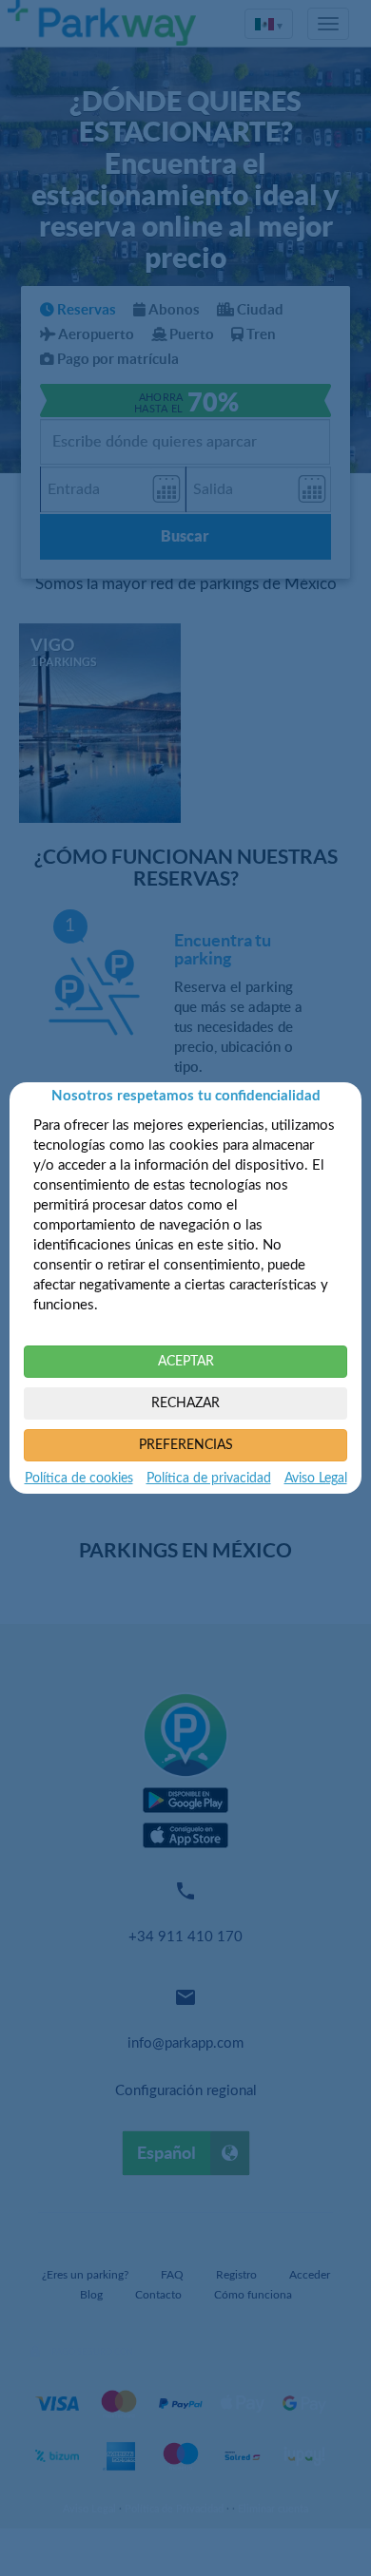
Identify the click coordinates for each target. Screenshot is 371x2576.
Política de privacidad (209, 1479)
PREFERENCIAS (186, 1445)
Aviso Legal (316, 1479)
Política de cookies (79, 1479)
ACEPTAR (186, 1362)
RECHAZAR (185, 1403)
